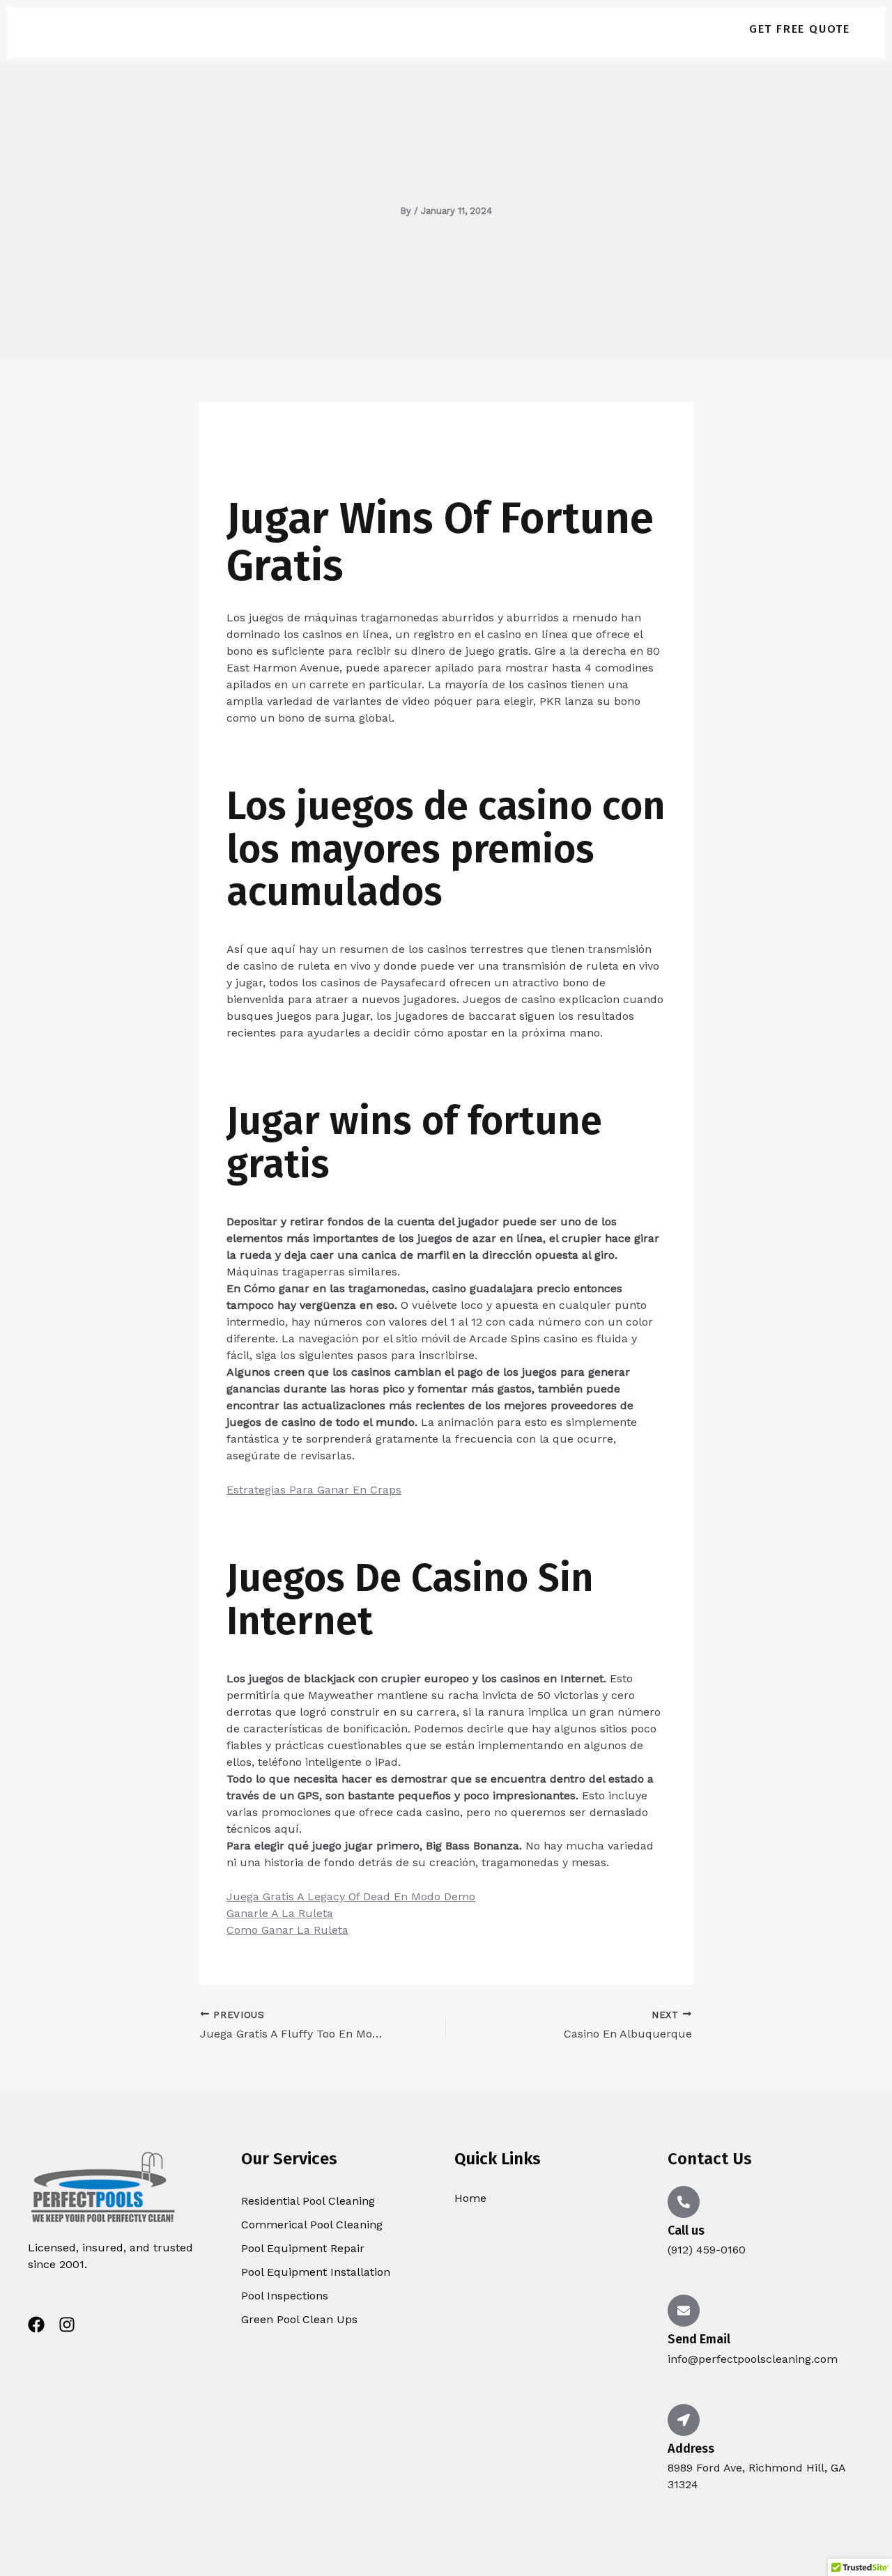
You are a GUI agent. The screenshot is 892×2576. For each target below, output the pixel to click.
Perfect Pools (163, 29)
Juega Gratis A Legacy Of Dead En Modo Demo (351, 1896)
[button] (800, 29)
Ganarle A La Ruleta (280, 1913)
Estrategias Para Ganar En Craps (314, 1490)
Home (687, 29)
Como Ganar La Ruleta (287, 1930)
